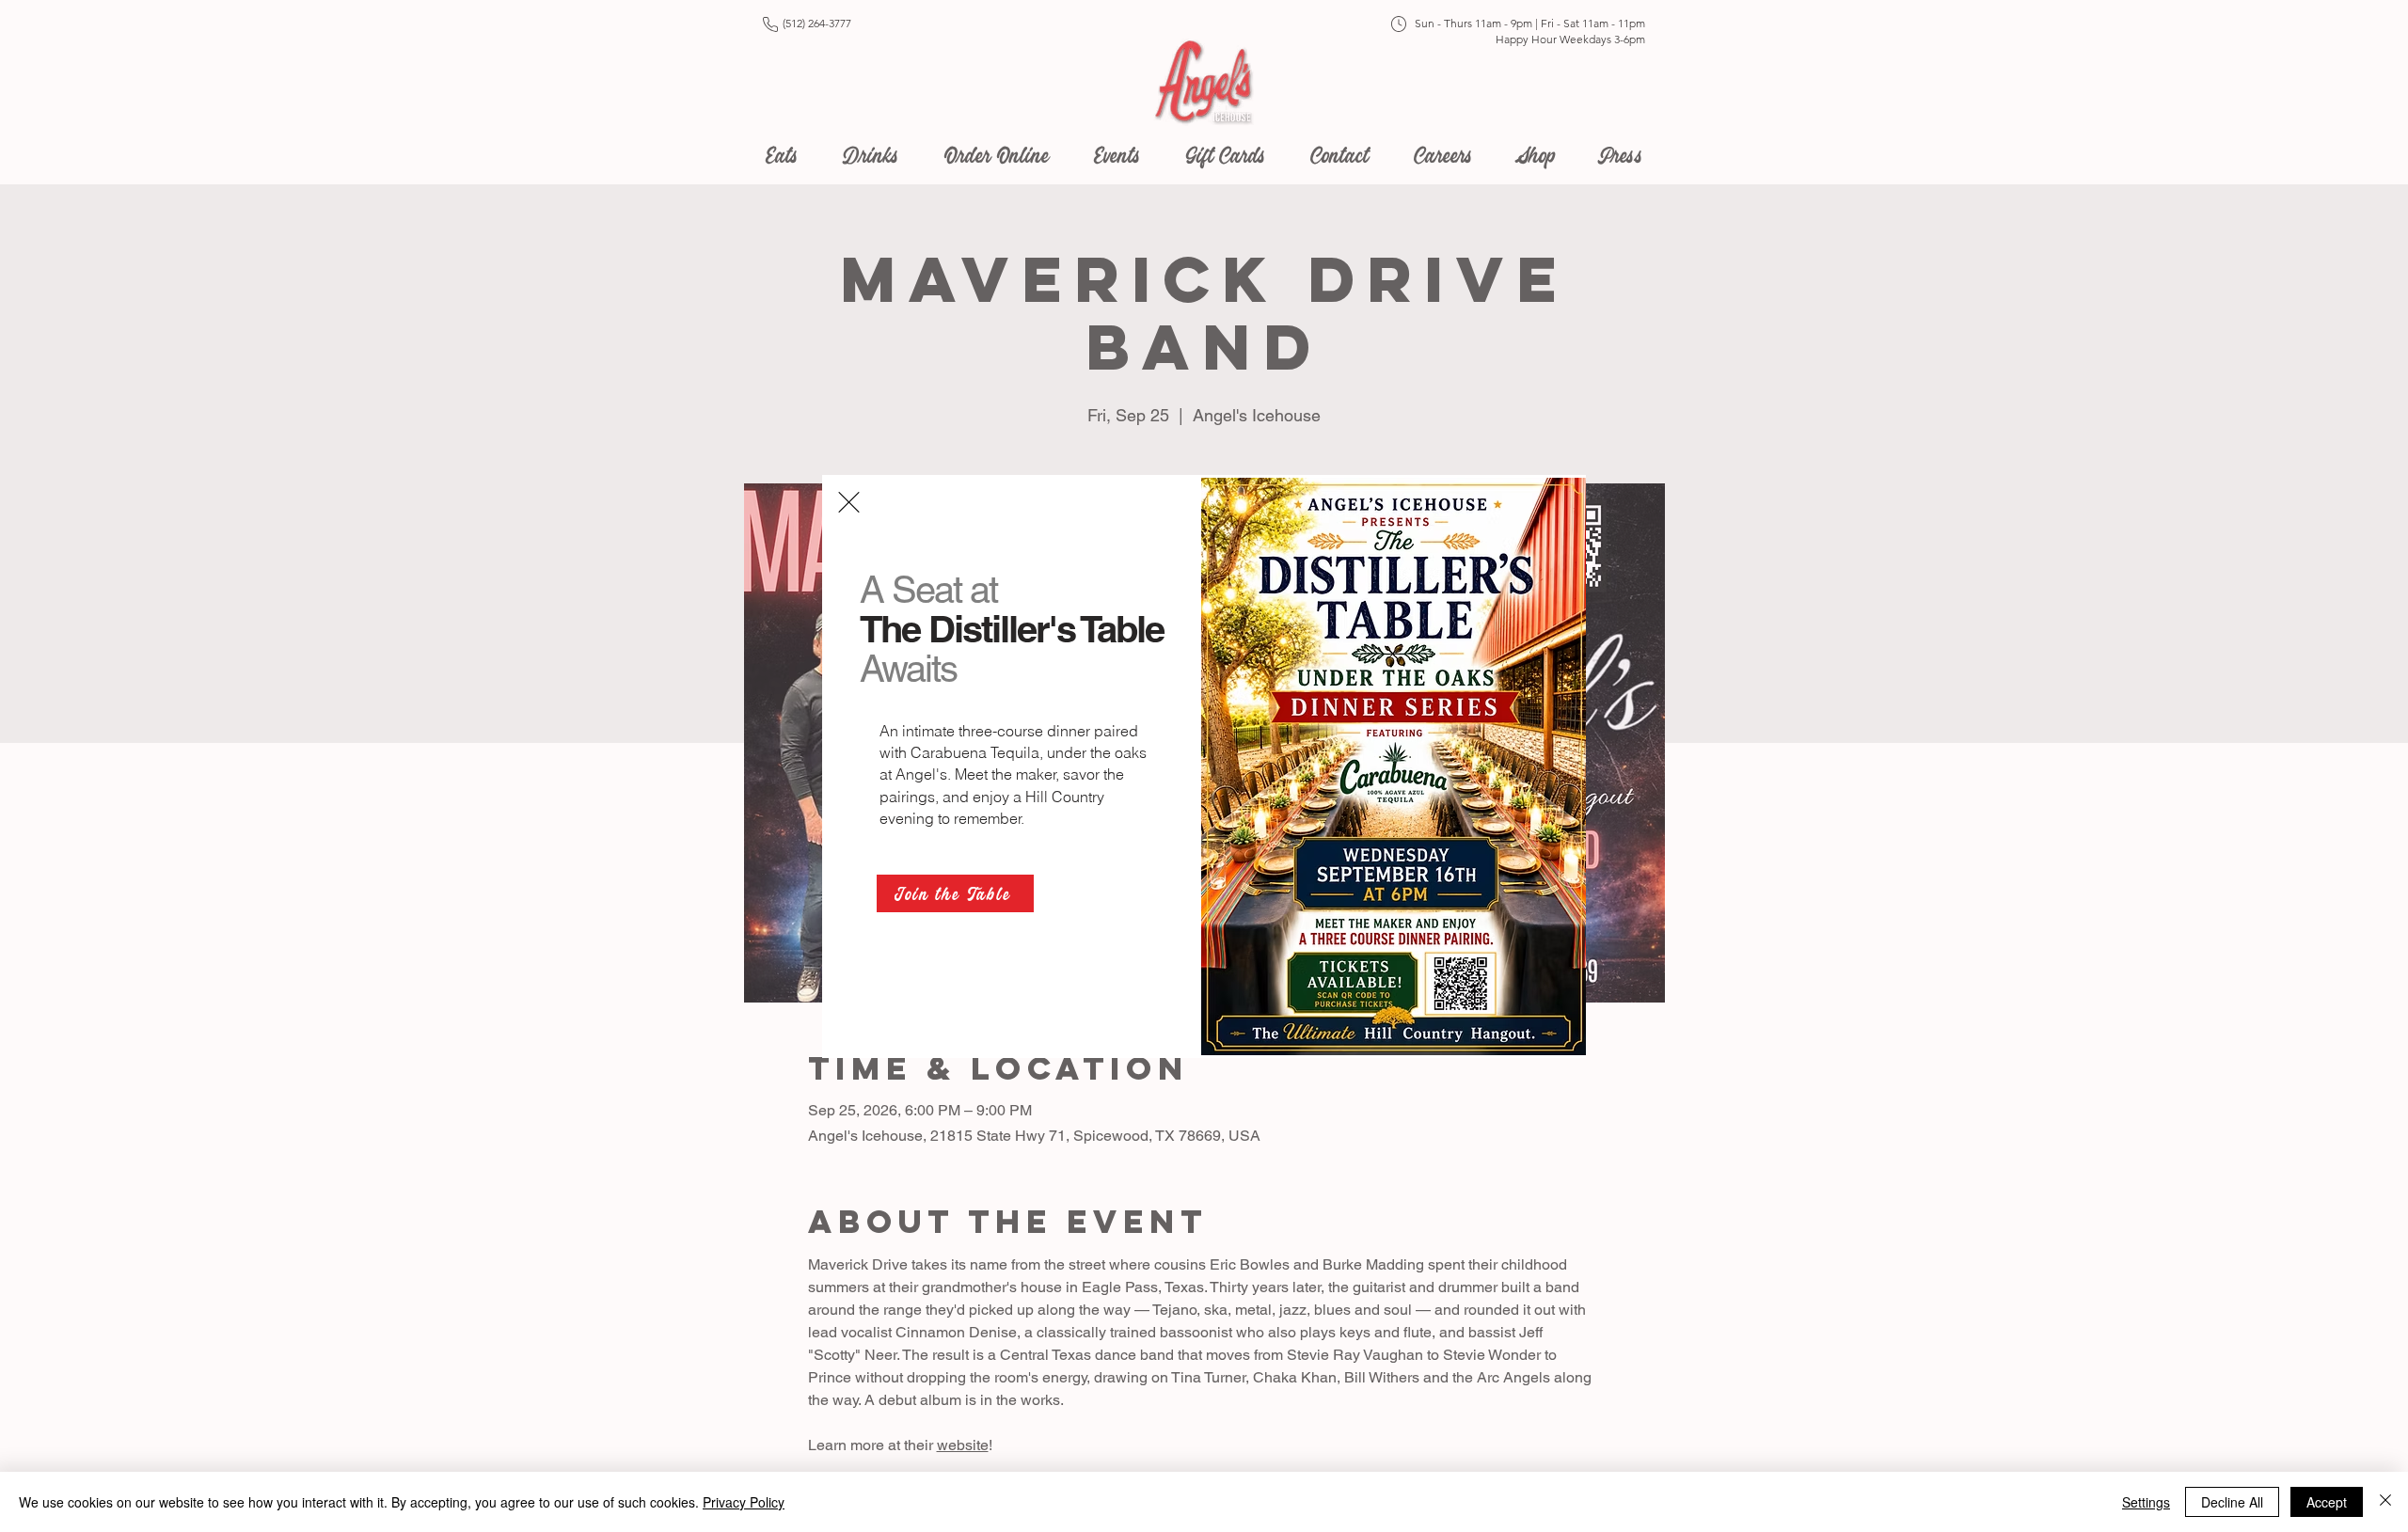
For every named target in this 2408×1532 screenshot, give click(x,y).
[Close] (2385, 1502)
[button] (849, 502)
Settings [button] (2146, 1502)
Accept (2327, 1502)
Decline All (2232, 1502)
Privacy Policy (744, 1502)
